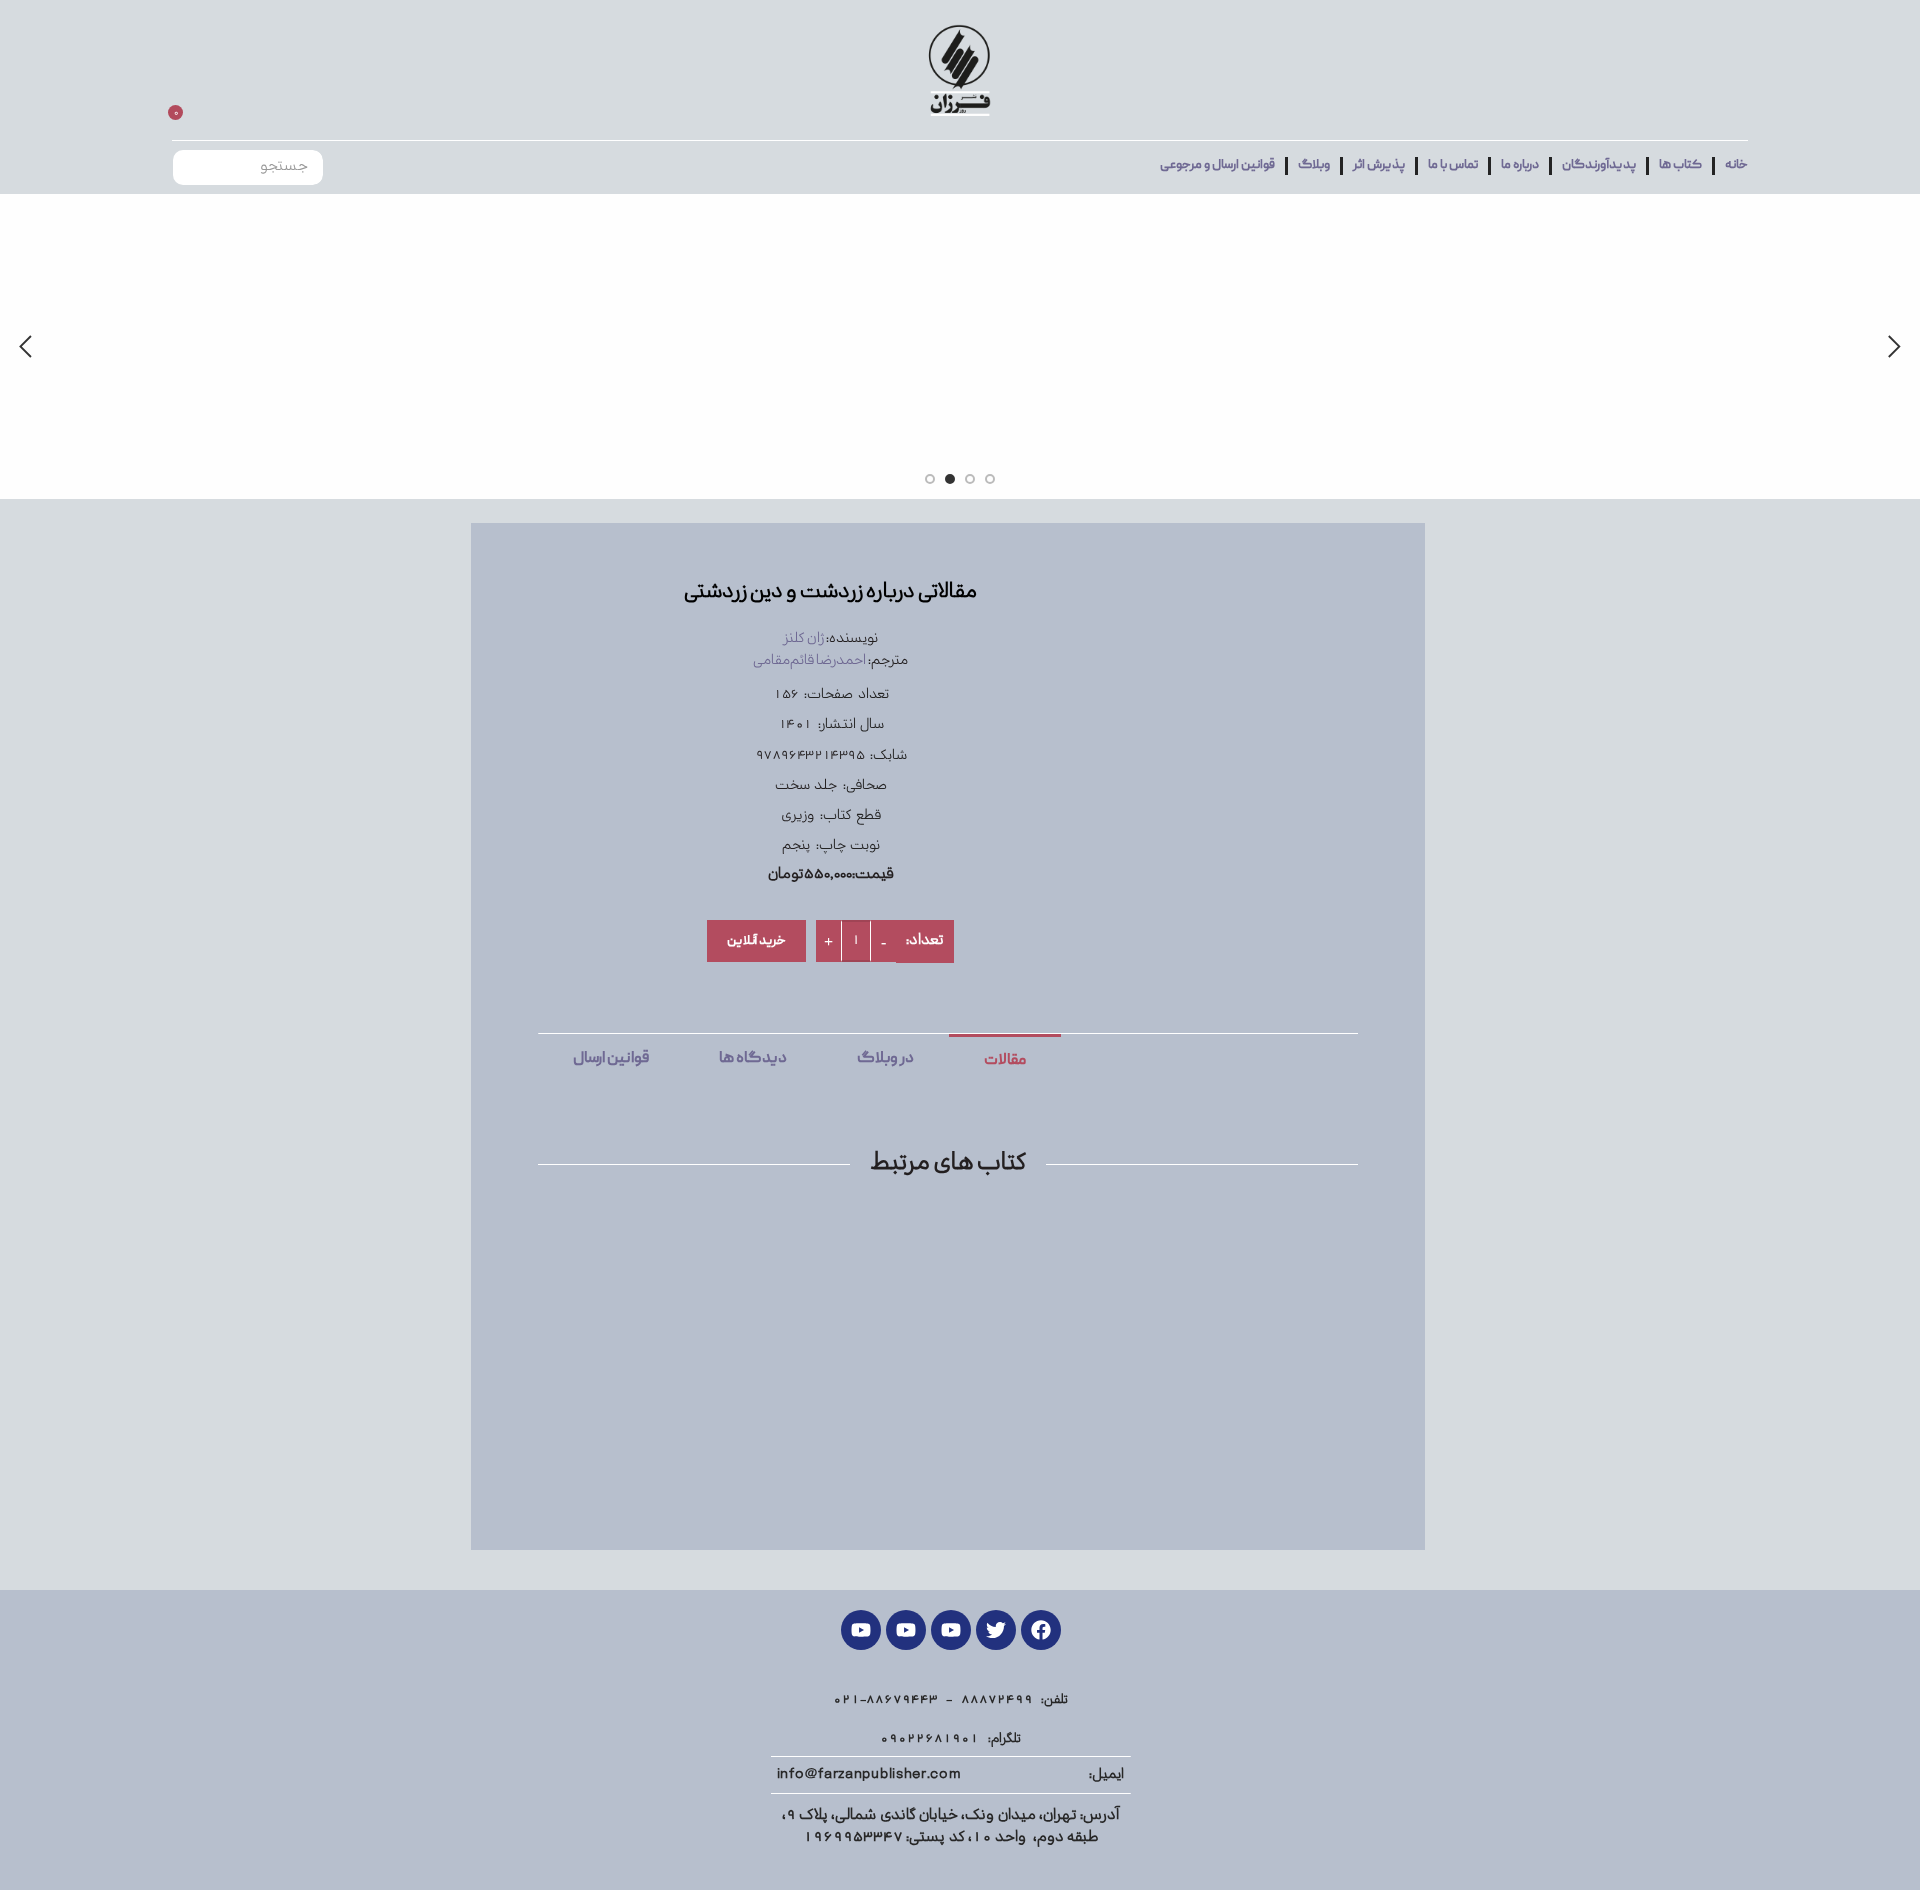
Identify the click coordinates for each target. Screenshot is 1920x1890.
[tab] (1005, 1060)
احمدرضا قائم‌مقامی (809, 660)
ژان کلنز (804, 638)
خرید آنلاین (756, 941)
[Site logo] (959, 70)
